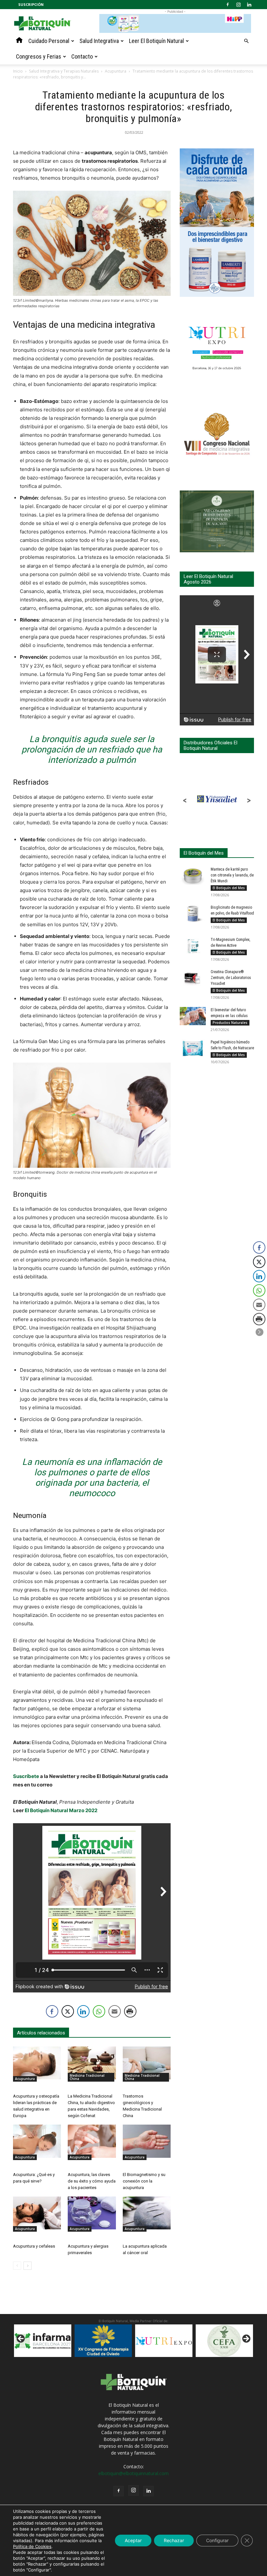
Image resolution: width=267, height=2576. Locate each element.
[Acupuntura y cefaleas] (37, 2213)
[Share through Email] (115, 2011)
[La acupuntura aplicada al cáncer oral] (147, 2213)
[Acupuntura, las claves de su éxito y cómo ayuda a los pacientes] (92, 2141)
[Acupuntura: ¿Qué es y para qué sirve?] (37, 2141)
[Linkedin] (249, 5)
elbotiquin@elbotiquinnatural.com (133, 2473)
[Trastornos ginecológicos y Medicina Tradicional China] (147, 2063)
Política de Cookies (32, 2546)
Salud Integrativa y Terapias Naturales (64, 71)
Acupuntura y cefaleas (34, 2246)
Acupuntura (116, 71)
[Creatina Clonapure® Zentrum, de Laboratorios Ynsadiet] (193, 978)
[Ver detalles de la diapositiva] (103, 2341)
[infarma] (43, 2341)
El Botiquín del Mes (229, 888)
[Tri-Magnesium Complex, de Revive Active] (193, 946)
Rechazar (174, 2540)
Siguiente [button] (246, 2339)
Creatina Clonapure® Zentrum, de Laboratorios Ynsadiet (231, 978)
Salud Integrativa (99, 41)
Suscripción (31, 4)
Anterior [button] (21, 2339)
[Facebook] (228, 5)
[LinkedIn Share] (83, 2011)
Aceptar (133, 2540)
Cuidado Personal (49, 41)
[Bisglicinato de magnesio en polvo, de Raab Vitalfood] (193, 914)
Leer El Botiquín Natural (156, 41)
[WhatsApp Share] (99, 2011)
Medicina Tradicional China (87, 2077)
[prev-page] (17, 2266)
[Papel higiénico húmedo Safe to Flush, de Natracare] (193, 1048)
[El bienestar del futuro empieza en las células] (193, 1016)
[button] (246, 41)
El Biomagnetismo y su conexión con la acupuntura (144, 2181)
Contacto (82, 56)
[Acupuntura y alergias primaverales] (92, 2213)
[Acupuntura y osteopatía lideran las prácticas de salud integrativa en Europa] (37, 2063)
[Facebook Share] (52, 2011)
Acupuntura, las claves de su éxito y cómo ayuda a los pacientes (92, 2181)
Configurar (217, 2540)
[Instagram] (238, 5)
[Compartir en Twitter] (68, 2011)
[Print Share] (130, 2011)
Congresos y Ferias (39, 56)
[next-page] (28, 2266)
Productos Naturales (230, 1023)
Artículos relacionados (41, 2033)
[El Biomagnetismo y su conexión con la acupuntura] (147, 2141)
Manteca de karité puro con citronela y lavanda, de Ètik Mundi (232, 875)
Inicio (18, 71)
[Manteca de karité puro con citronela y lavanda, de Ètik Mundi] (193, 875)
